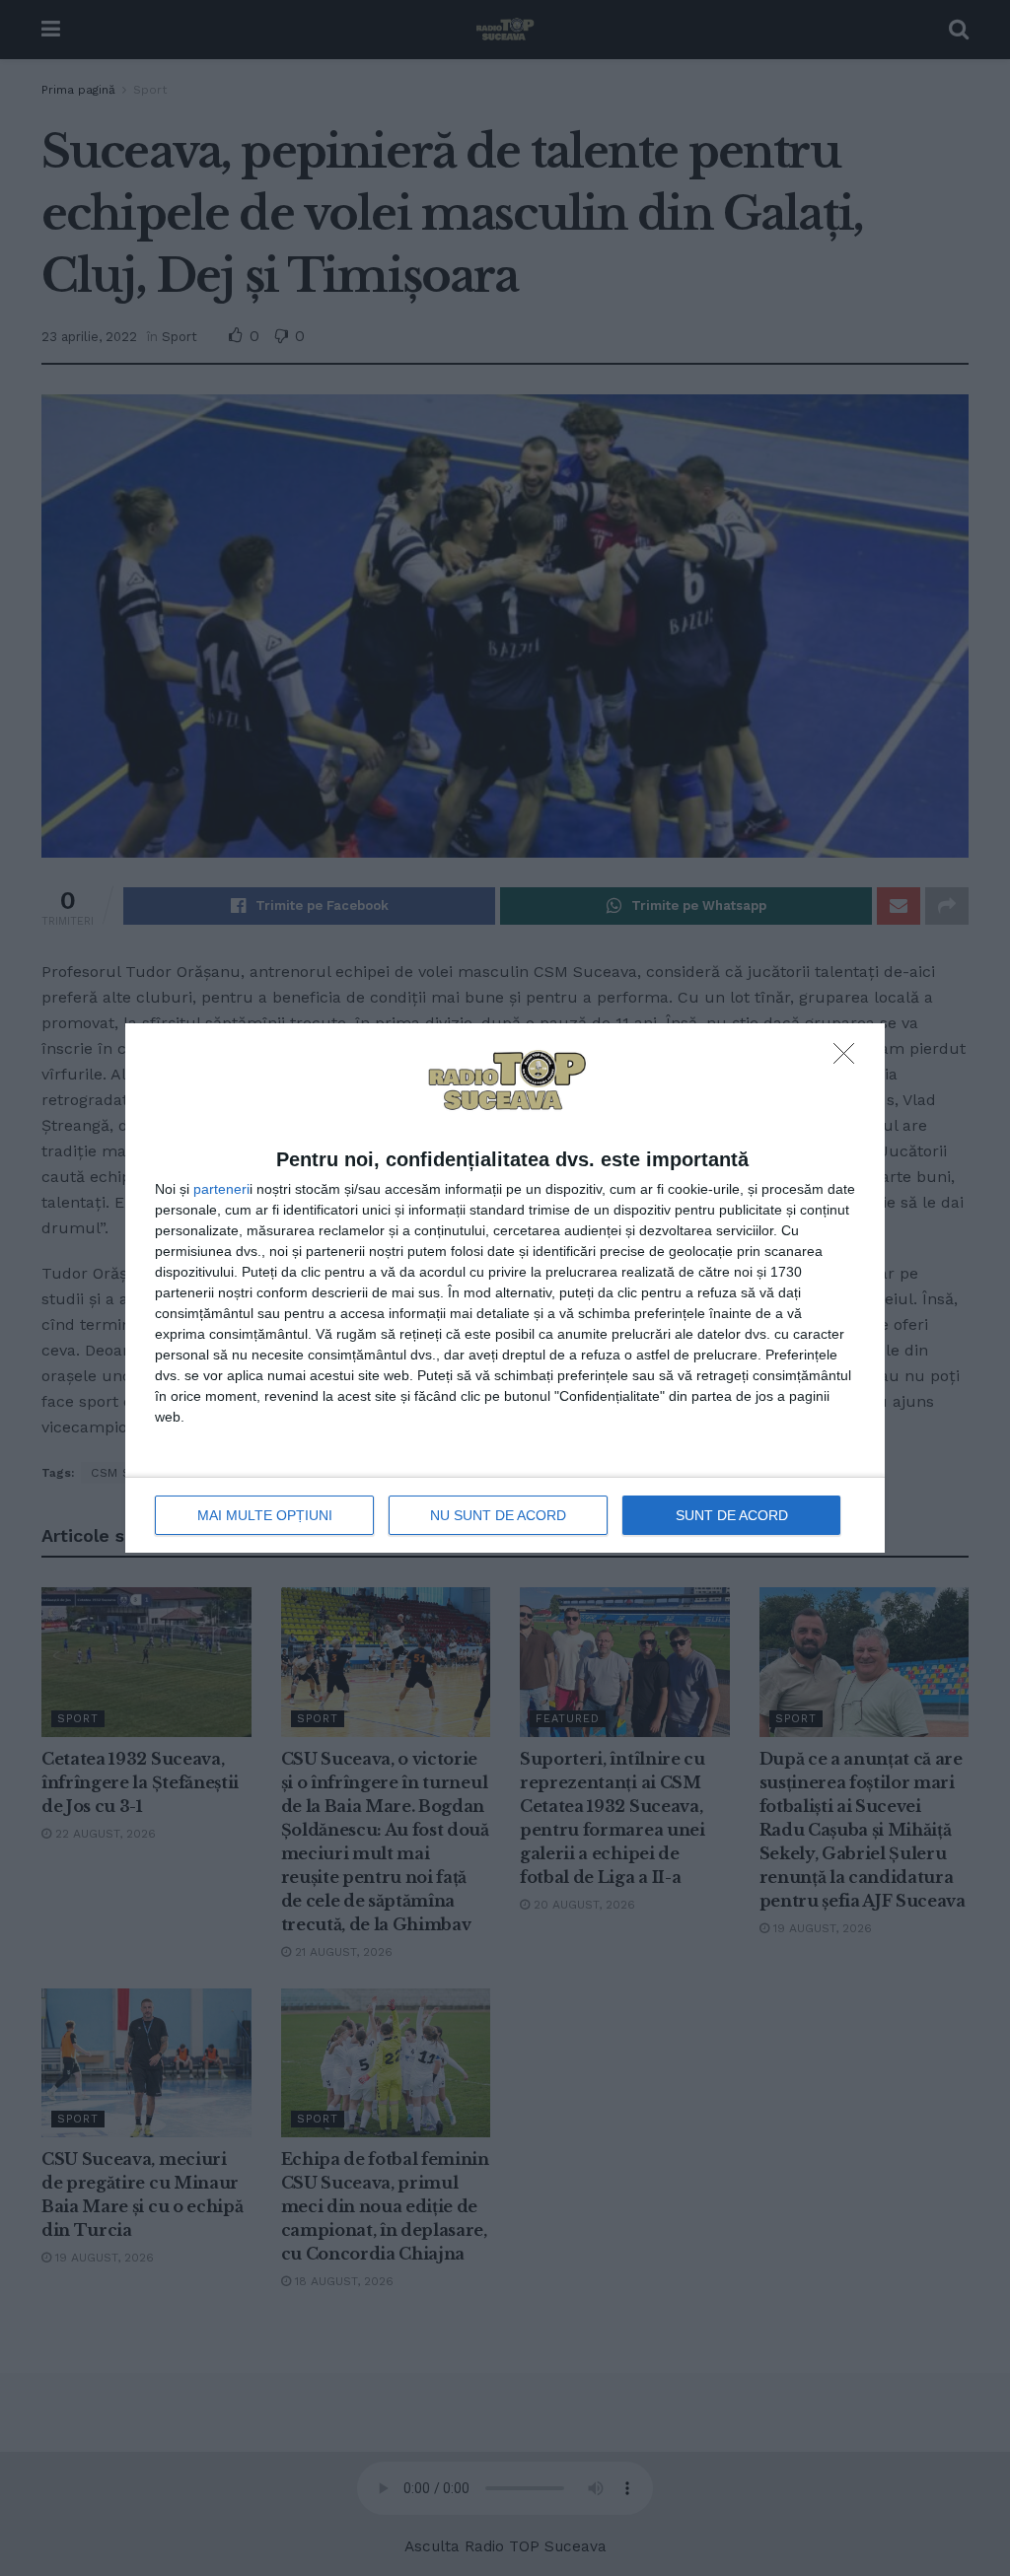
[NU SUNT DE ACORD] (849, 1059)
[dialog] (505, 1288)
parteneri (221, 1189)
